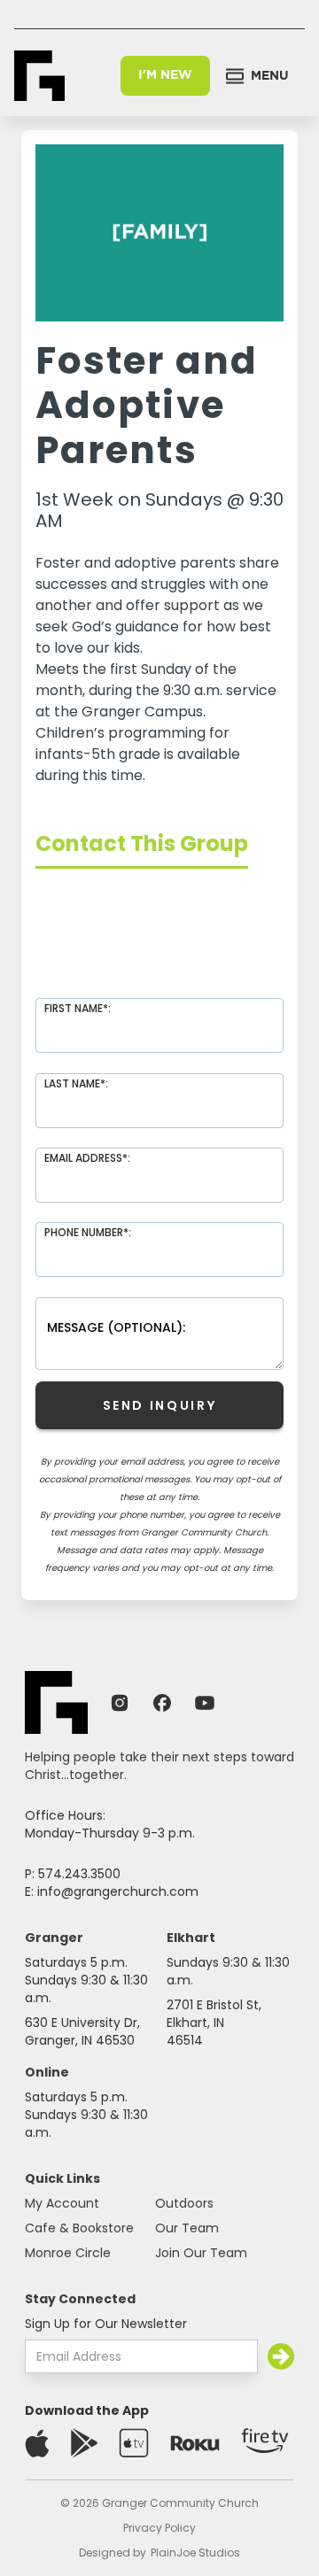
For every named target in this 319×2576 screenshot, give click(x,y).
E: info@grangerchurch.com (112, 1891)
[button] (257, 76)
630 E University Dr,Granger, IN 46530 (82, 2031)
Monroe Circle (68, 2253)
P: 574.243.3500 (73, 1874)
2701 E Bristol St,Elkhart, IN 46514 (214, 2023)
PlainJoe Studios (195, 2553)
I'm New (165, 75)
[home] (39, 76)
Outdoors (184, 2203)
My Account (62, 2203)
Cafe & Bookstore (79, 2228)
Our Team (187, 2228)
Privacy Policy (159, 2528)
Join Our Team (201, 2253)
